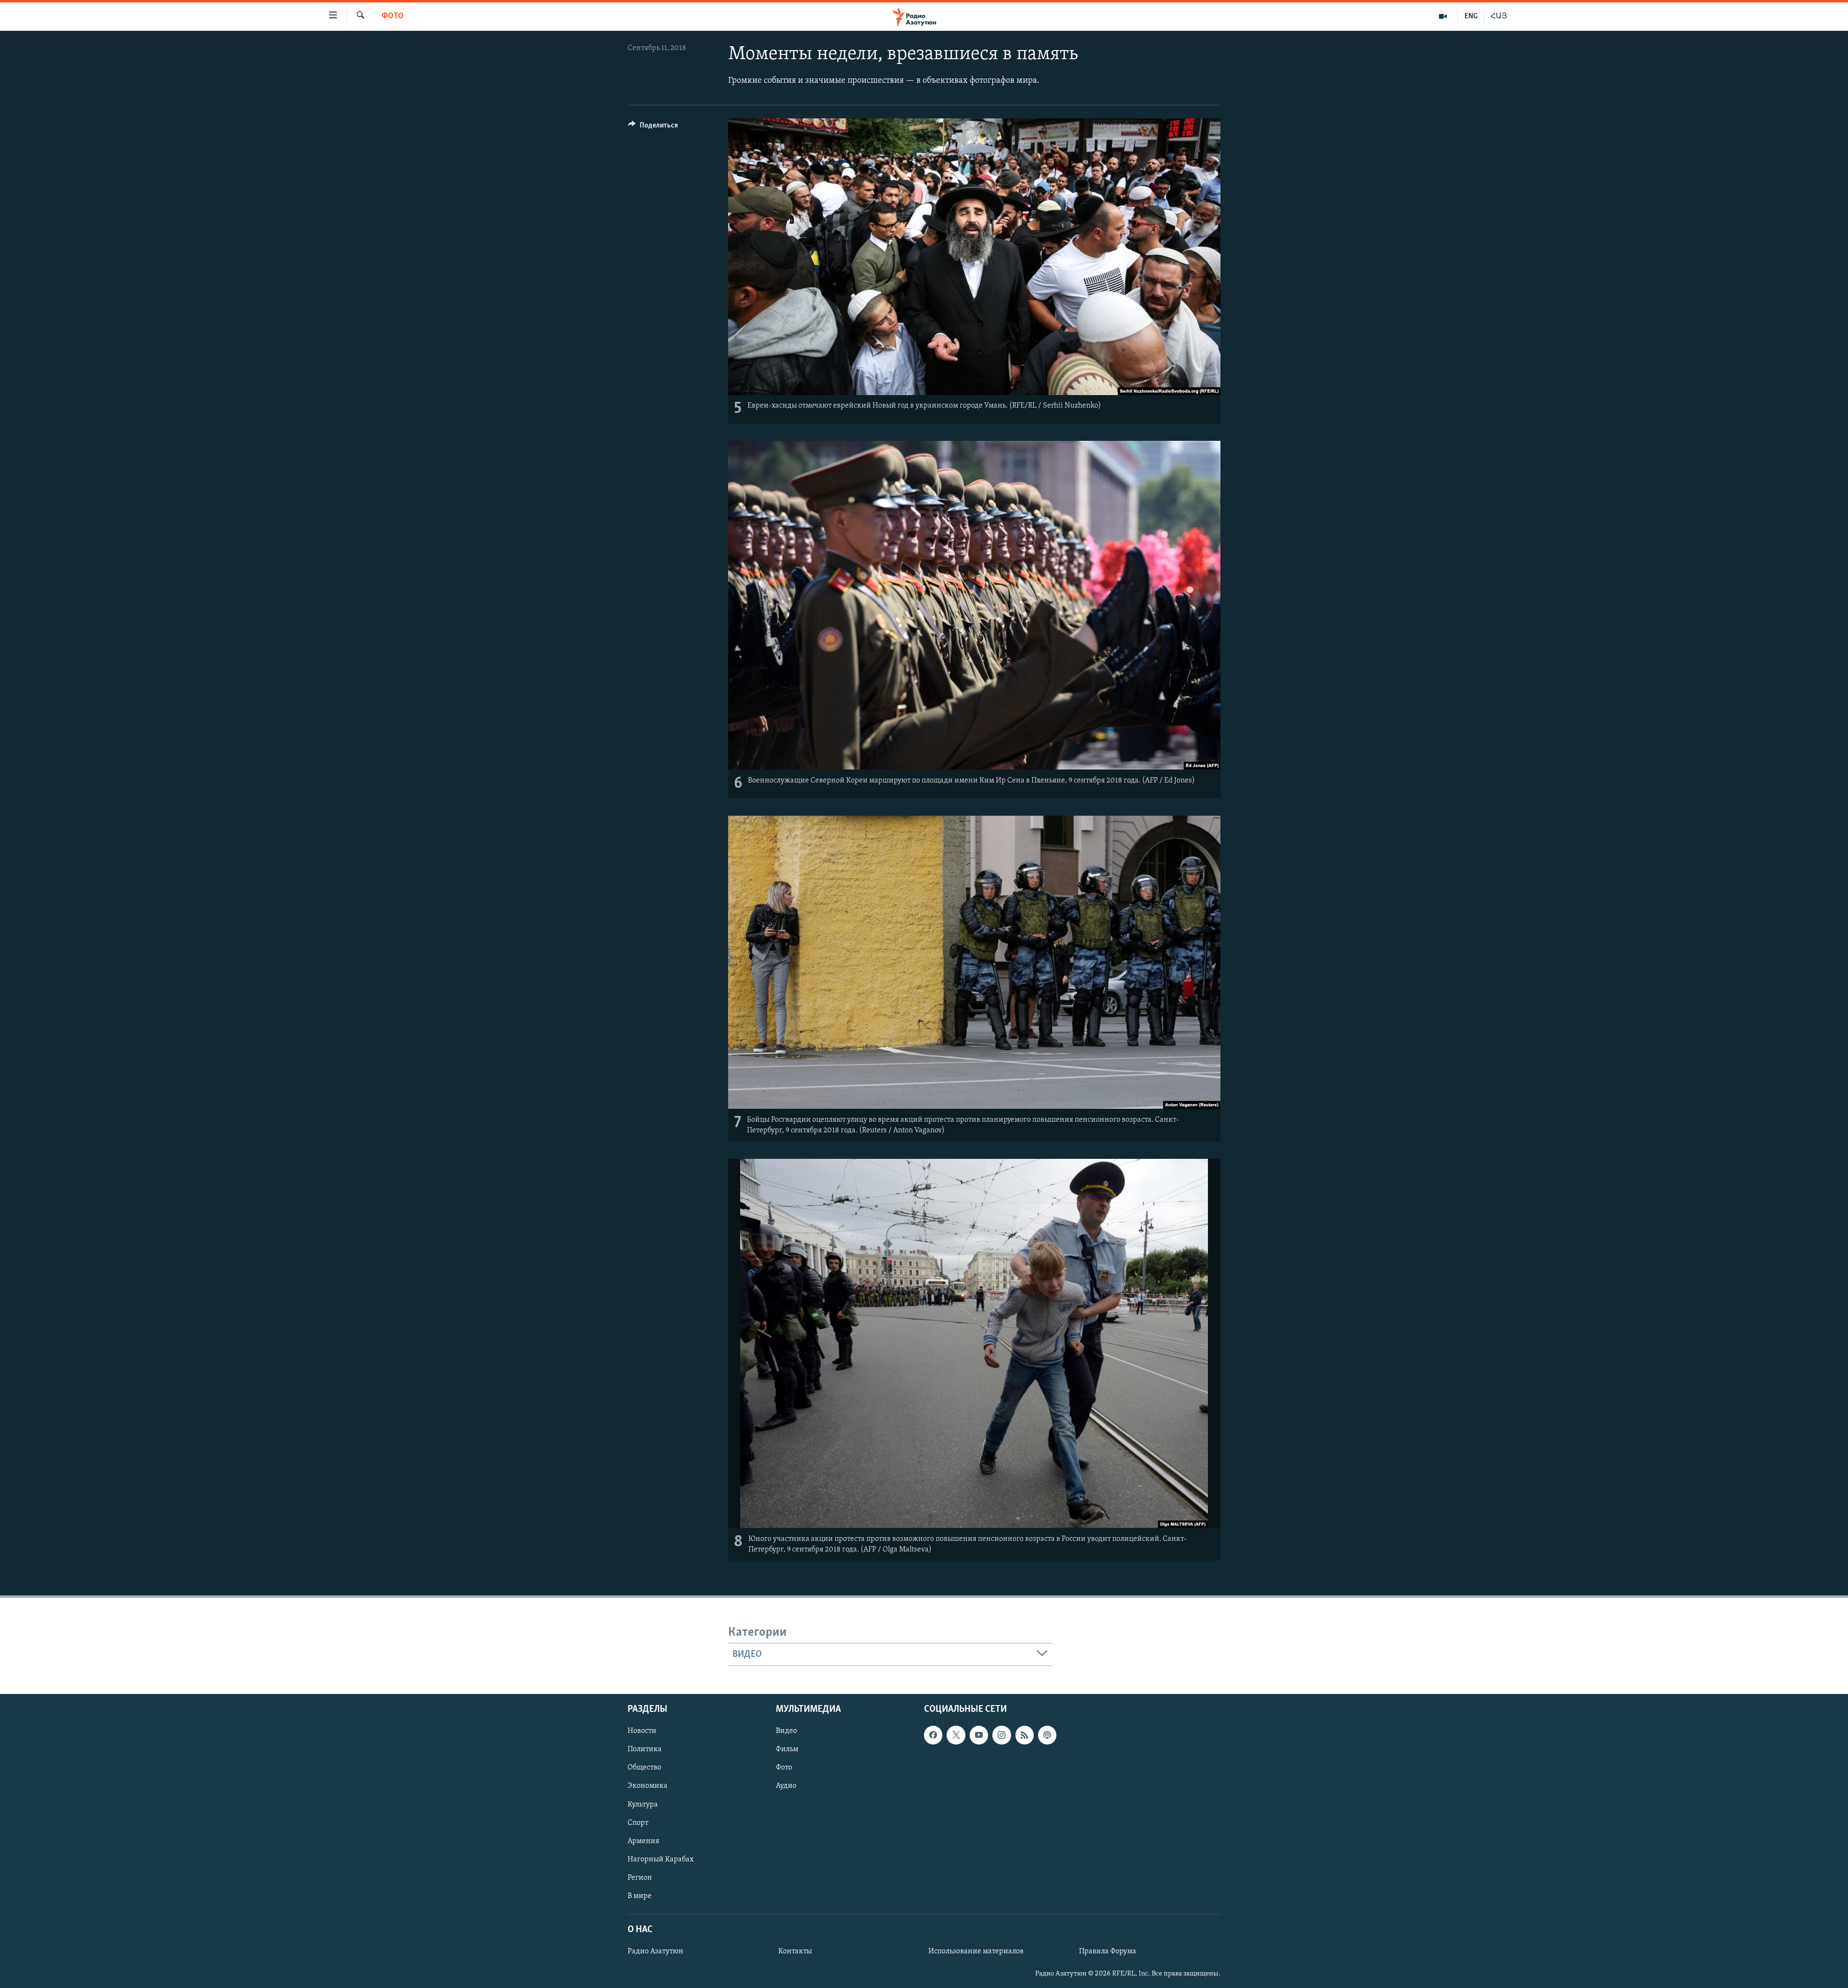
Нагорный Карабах (661, 1860)
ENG (1471, 16)
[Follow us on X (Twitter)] (956, 1735)
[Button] (653, 128)
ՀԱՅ (1499, 16)
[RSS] (1025, 1735)
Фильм (787, 1750)
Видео (786, 1731)
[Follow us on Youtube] (979, 1735)
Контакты (795, 1951)
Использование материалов (976, 1951)
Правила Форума (1108, 1951)
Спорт (638, 1823)
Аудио (786, 1786)
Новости (642, 1731)
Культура (643, 1805)
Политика (645, 1750)
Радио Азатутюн (655, 1951)
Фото (393, 16)
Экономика (648, 1786)
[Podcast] (1047, 1735)
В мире (640, 1896)
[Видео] (1443, 16)
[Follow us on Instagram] (1001, 1735)
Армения (643, 1841)
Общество (644, 1768)
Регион (640, 1878)
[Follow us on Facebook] (933, 1735)
